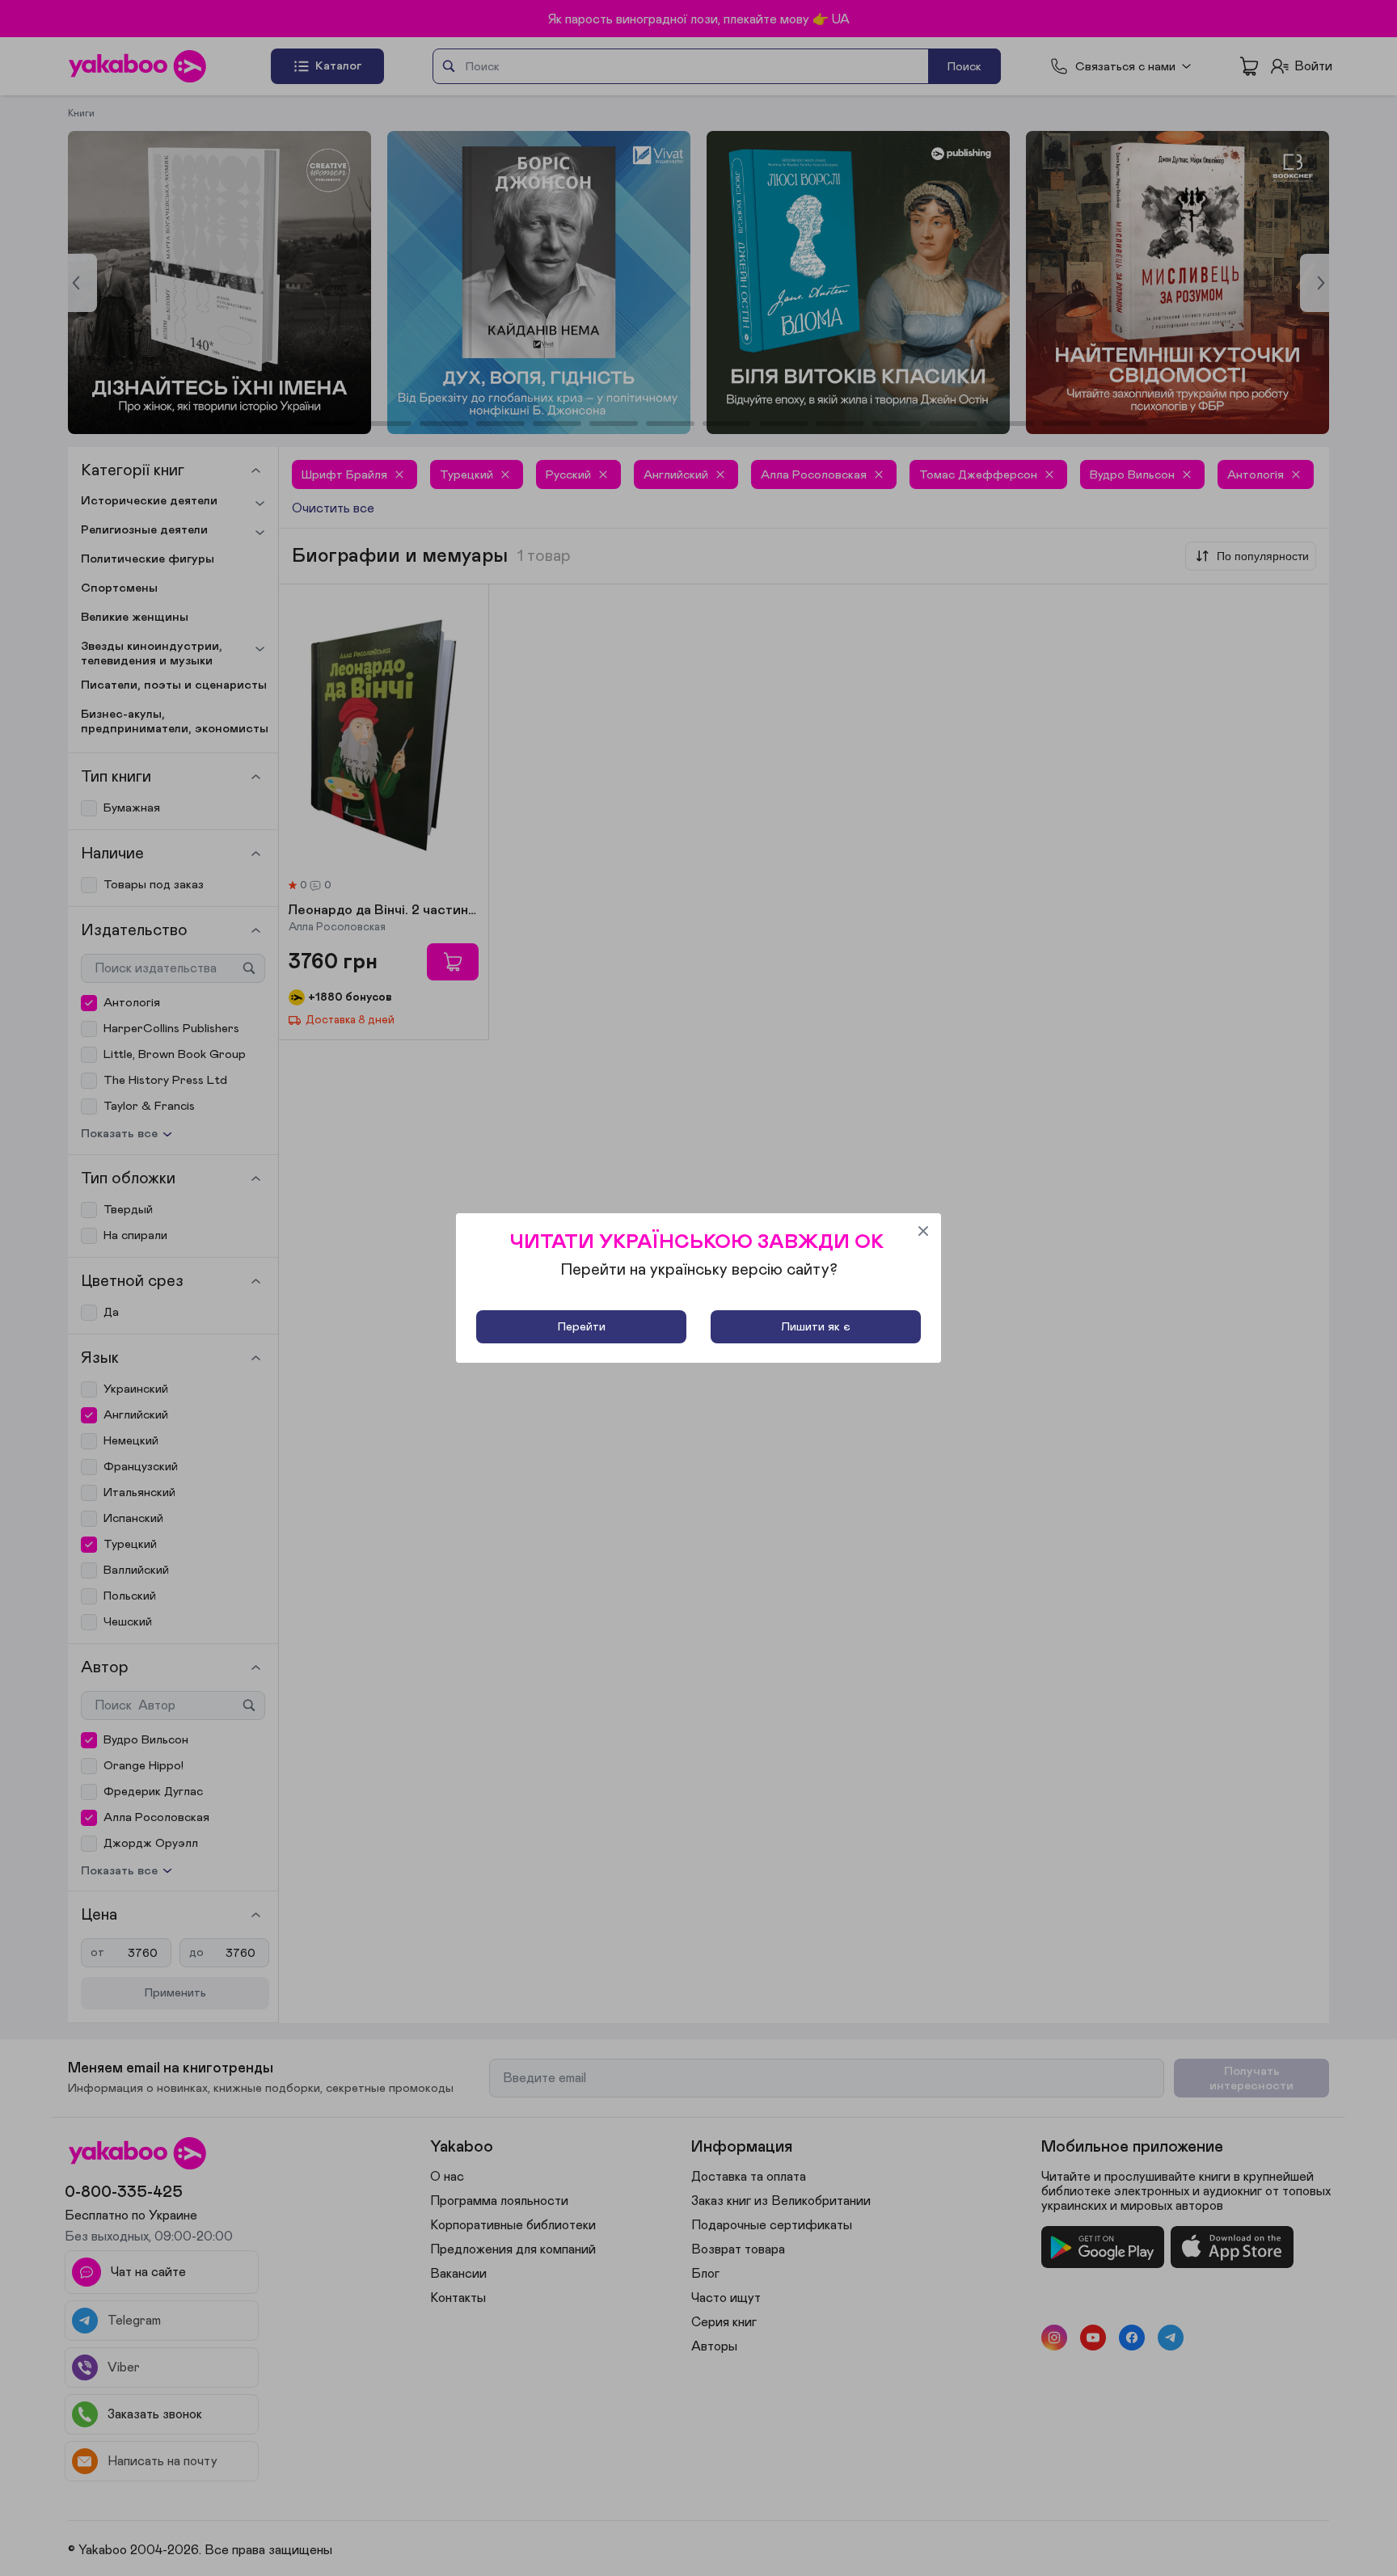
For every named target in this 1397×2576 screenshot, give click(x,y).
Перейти (582, 1327)
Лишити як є (816, 1327)
